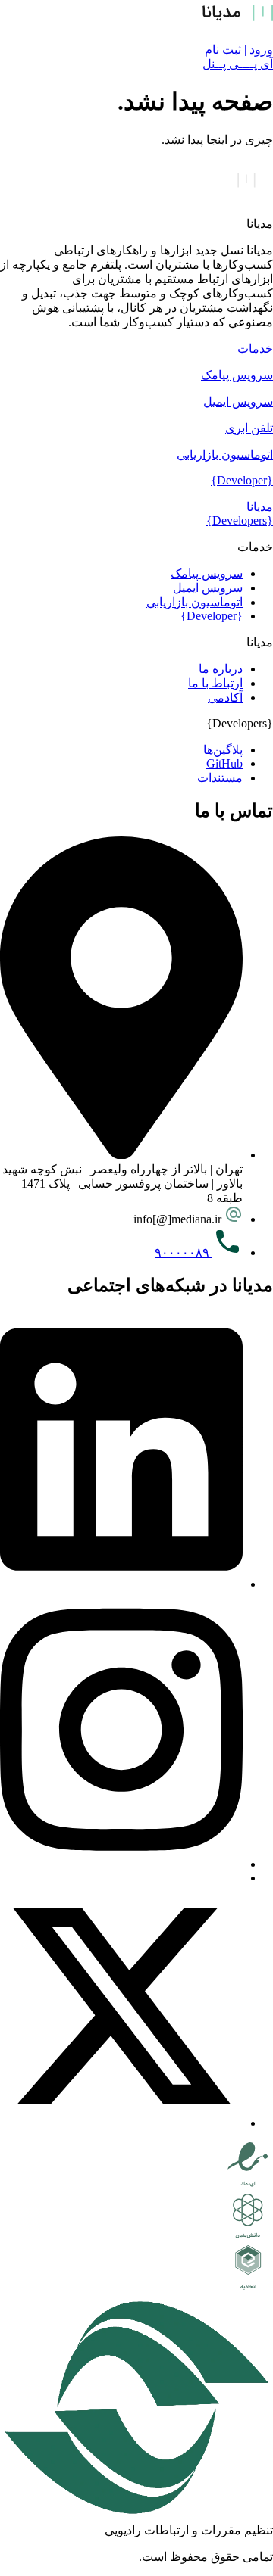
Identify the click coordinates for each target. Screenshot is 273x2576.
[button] (136, 349)
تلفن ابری (249, 428)
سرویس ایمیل (238, 402)
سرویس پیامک (237, 375)
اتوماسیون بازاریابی (225, 455)
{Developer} (242, 480)
